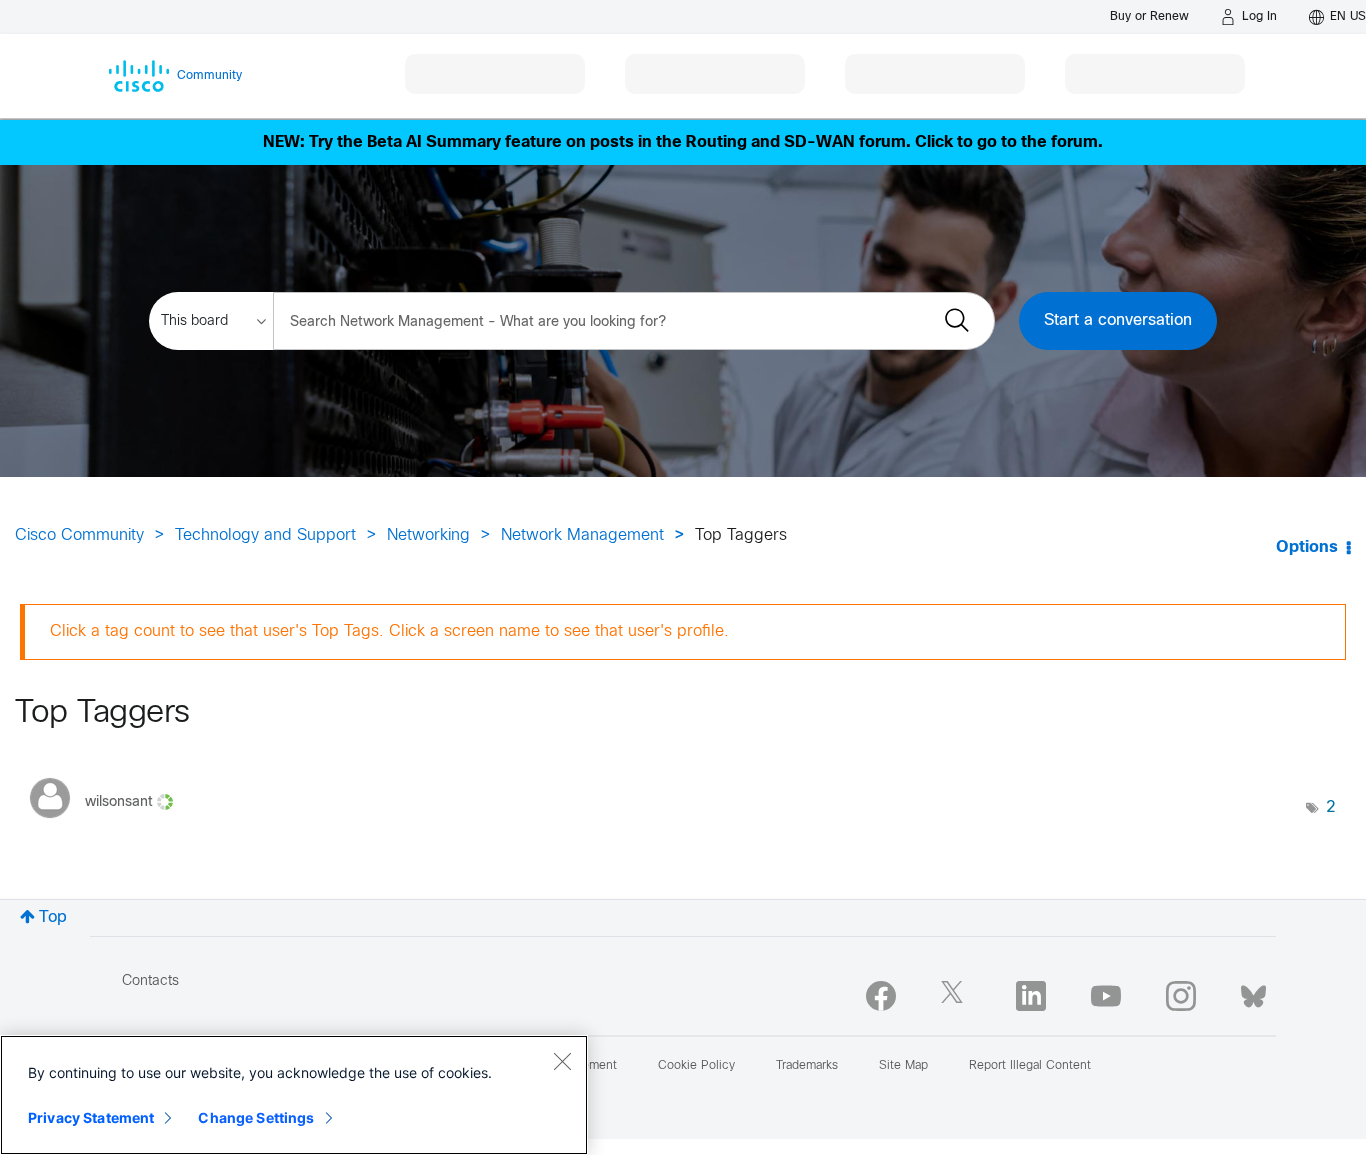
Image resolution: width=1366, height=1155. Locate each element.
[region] (294, 1095)
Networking (428, 535)
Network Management (582, 535)
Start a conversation (1118, 320)
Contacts (150, 981)
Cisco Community (79, 535)
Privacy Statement (91, 1117)
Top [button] (53, 917)
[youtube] (1106, 996)
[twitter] (956, 996)
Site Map (903, 1066)
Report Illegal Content (1030, 1066)
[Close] (562, 1061)
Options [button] (1307, 547)
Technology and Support (265, 535)
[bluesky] (1253, 992)
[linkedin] (1031, 996)
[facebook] (881, 996)
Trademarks (807, 1066)
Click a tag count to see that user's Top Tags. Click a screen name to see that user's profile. (389, 631)
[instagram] (1181, 996)
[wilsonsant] (109, 823)
